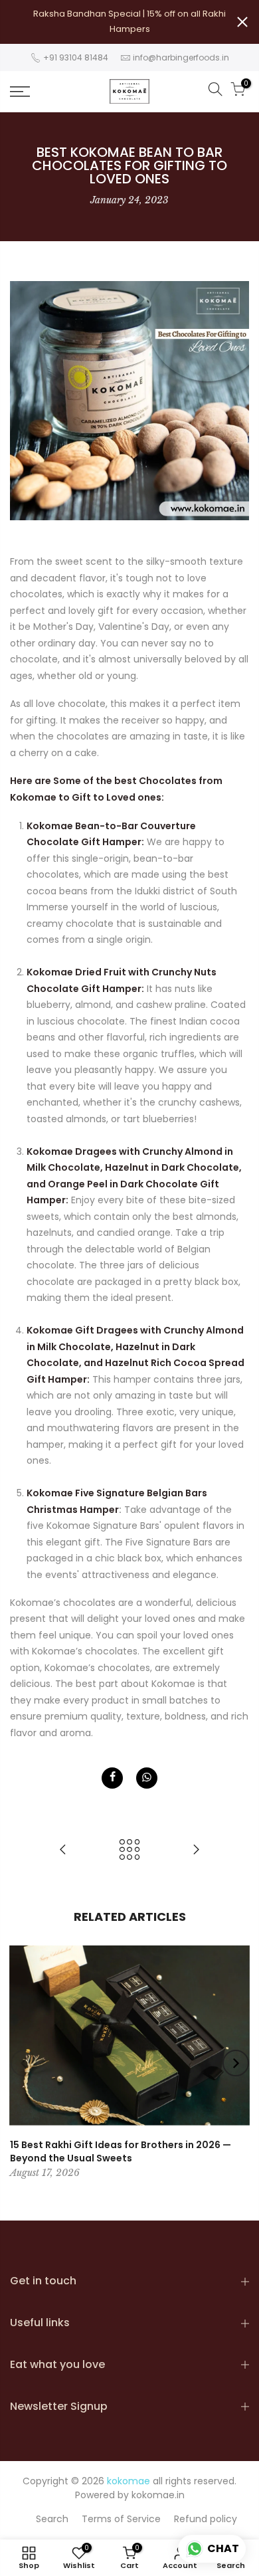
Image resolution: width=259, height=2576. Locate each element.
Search (52, 2519)
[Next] (236, 2063)
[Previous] (24, 2063)
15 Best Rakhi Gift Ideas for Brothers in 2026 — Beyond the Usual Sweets (121, 2151)
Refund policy (206, 2519)
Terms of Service (121, 2519)
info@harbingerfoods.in (181, 57)
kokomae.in (158, 2495)
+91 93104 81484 (75, 57)
